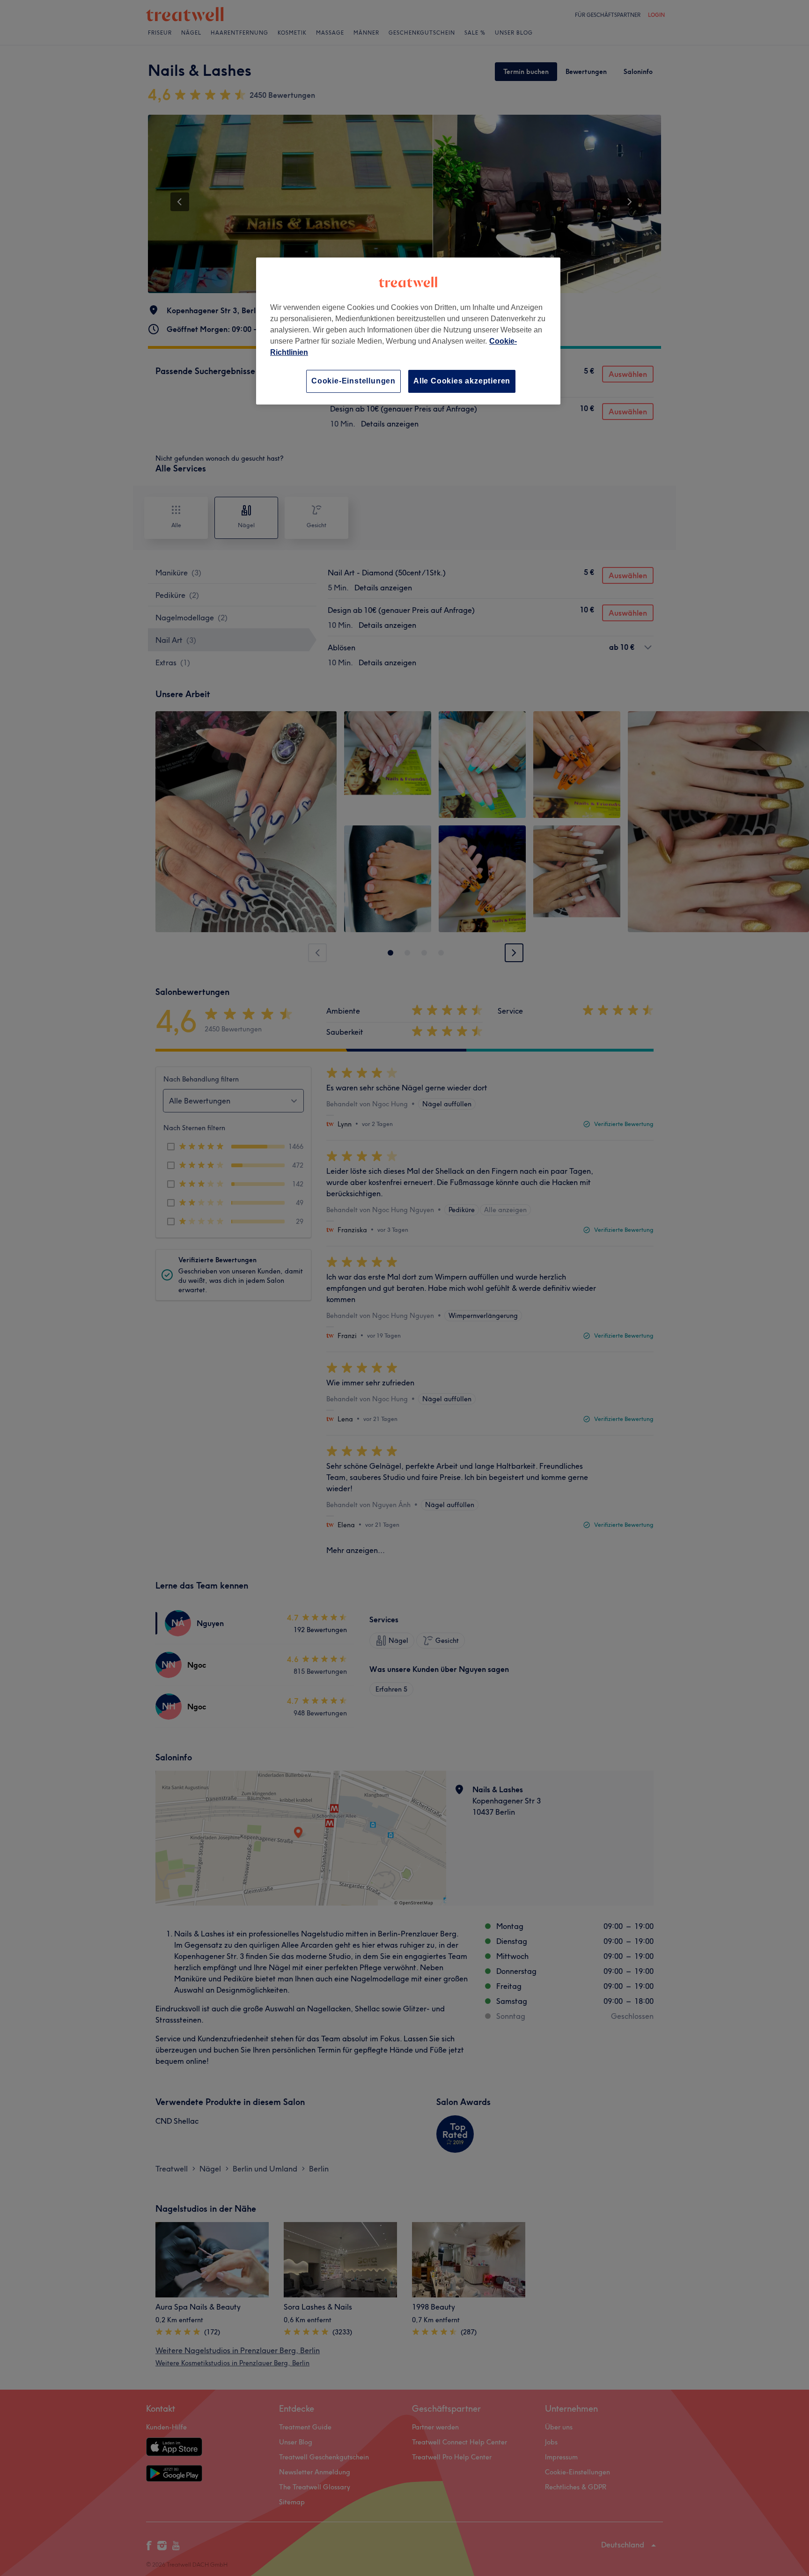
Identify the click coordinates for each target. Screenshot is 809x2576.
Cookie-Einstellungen (353, 381)
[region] (408, 331)
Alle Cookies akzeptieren (462, 381)
